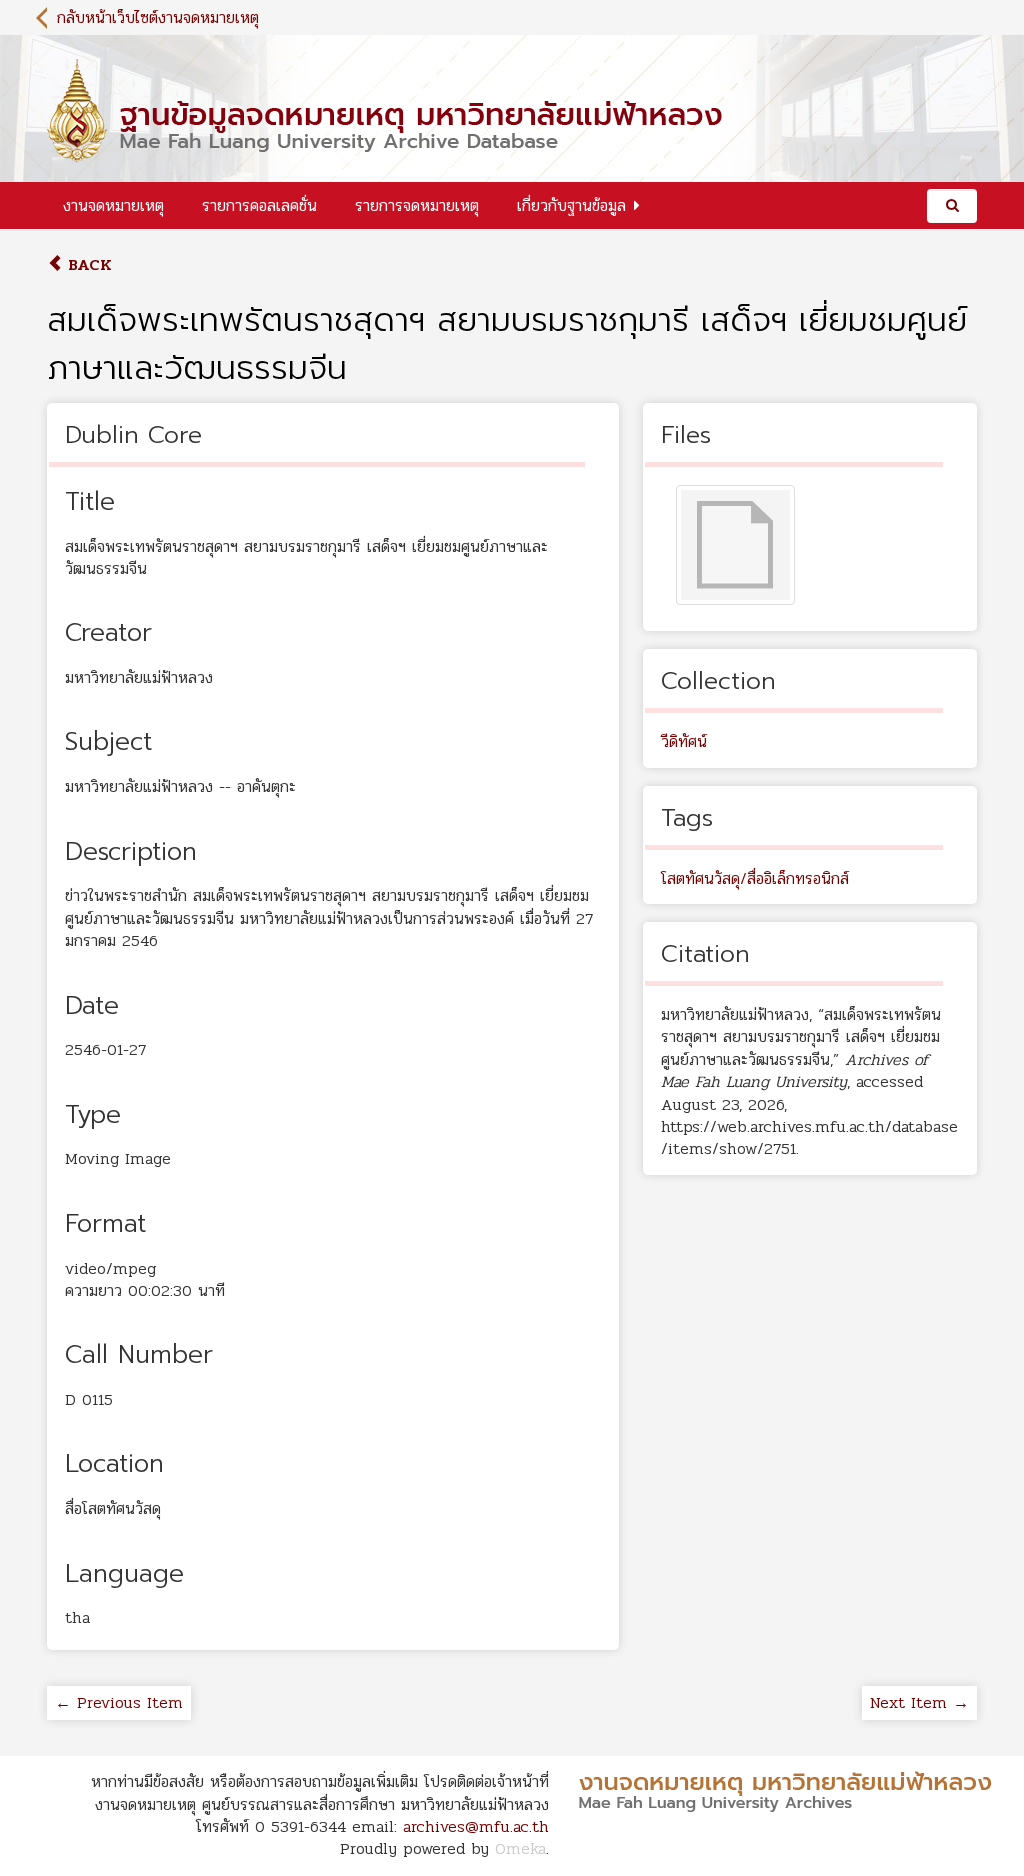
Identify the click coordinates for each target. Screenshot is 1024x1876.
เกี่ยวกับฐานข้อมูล (571, 205)
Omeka (520, 1848)
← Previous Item (119, 1702)
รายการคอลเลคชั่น (259, 205)
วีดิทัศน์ (684, 741)
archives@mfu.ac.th (476, 1826)
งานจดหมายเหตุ (113, 205)
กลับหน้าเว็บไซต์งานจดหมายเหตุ (158, 17)
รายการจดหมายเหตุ (417, 205)
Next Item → (919, 1702)
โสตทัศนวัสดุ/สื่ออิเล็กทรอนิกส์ (755, 878)
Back (87, 264)
